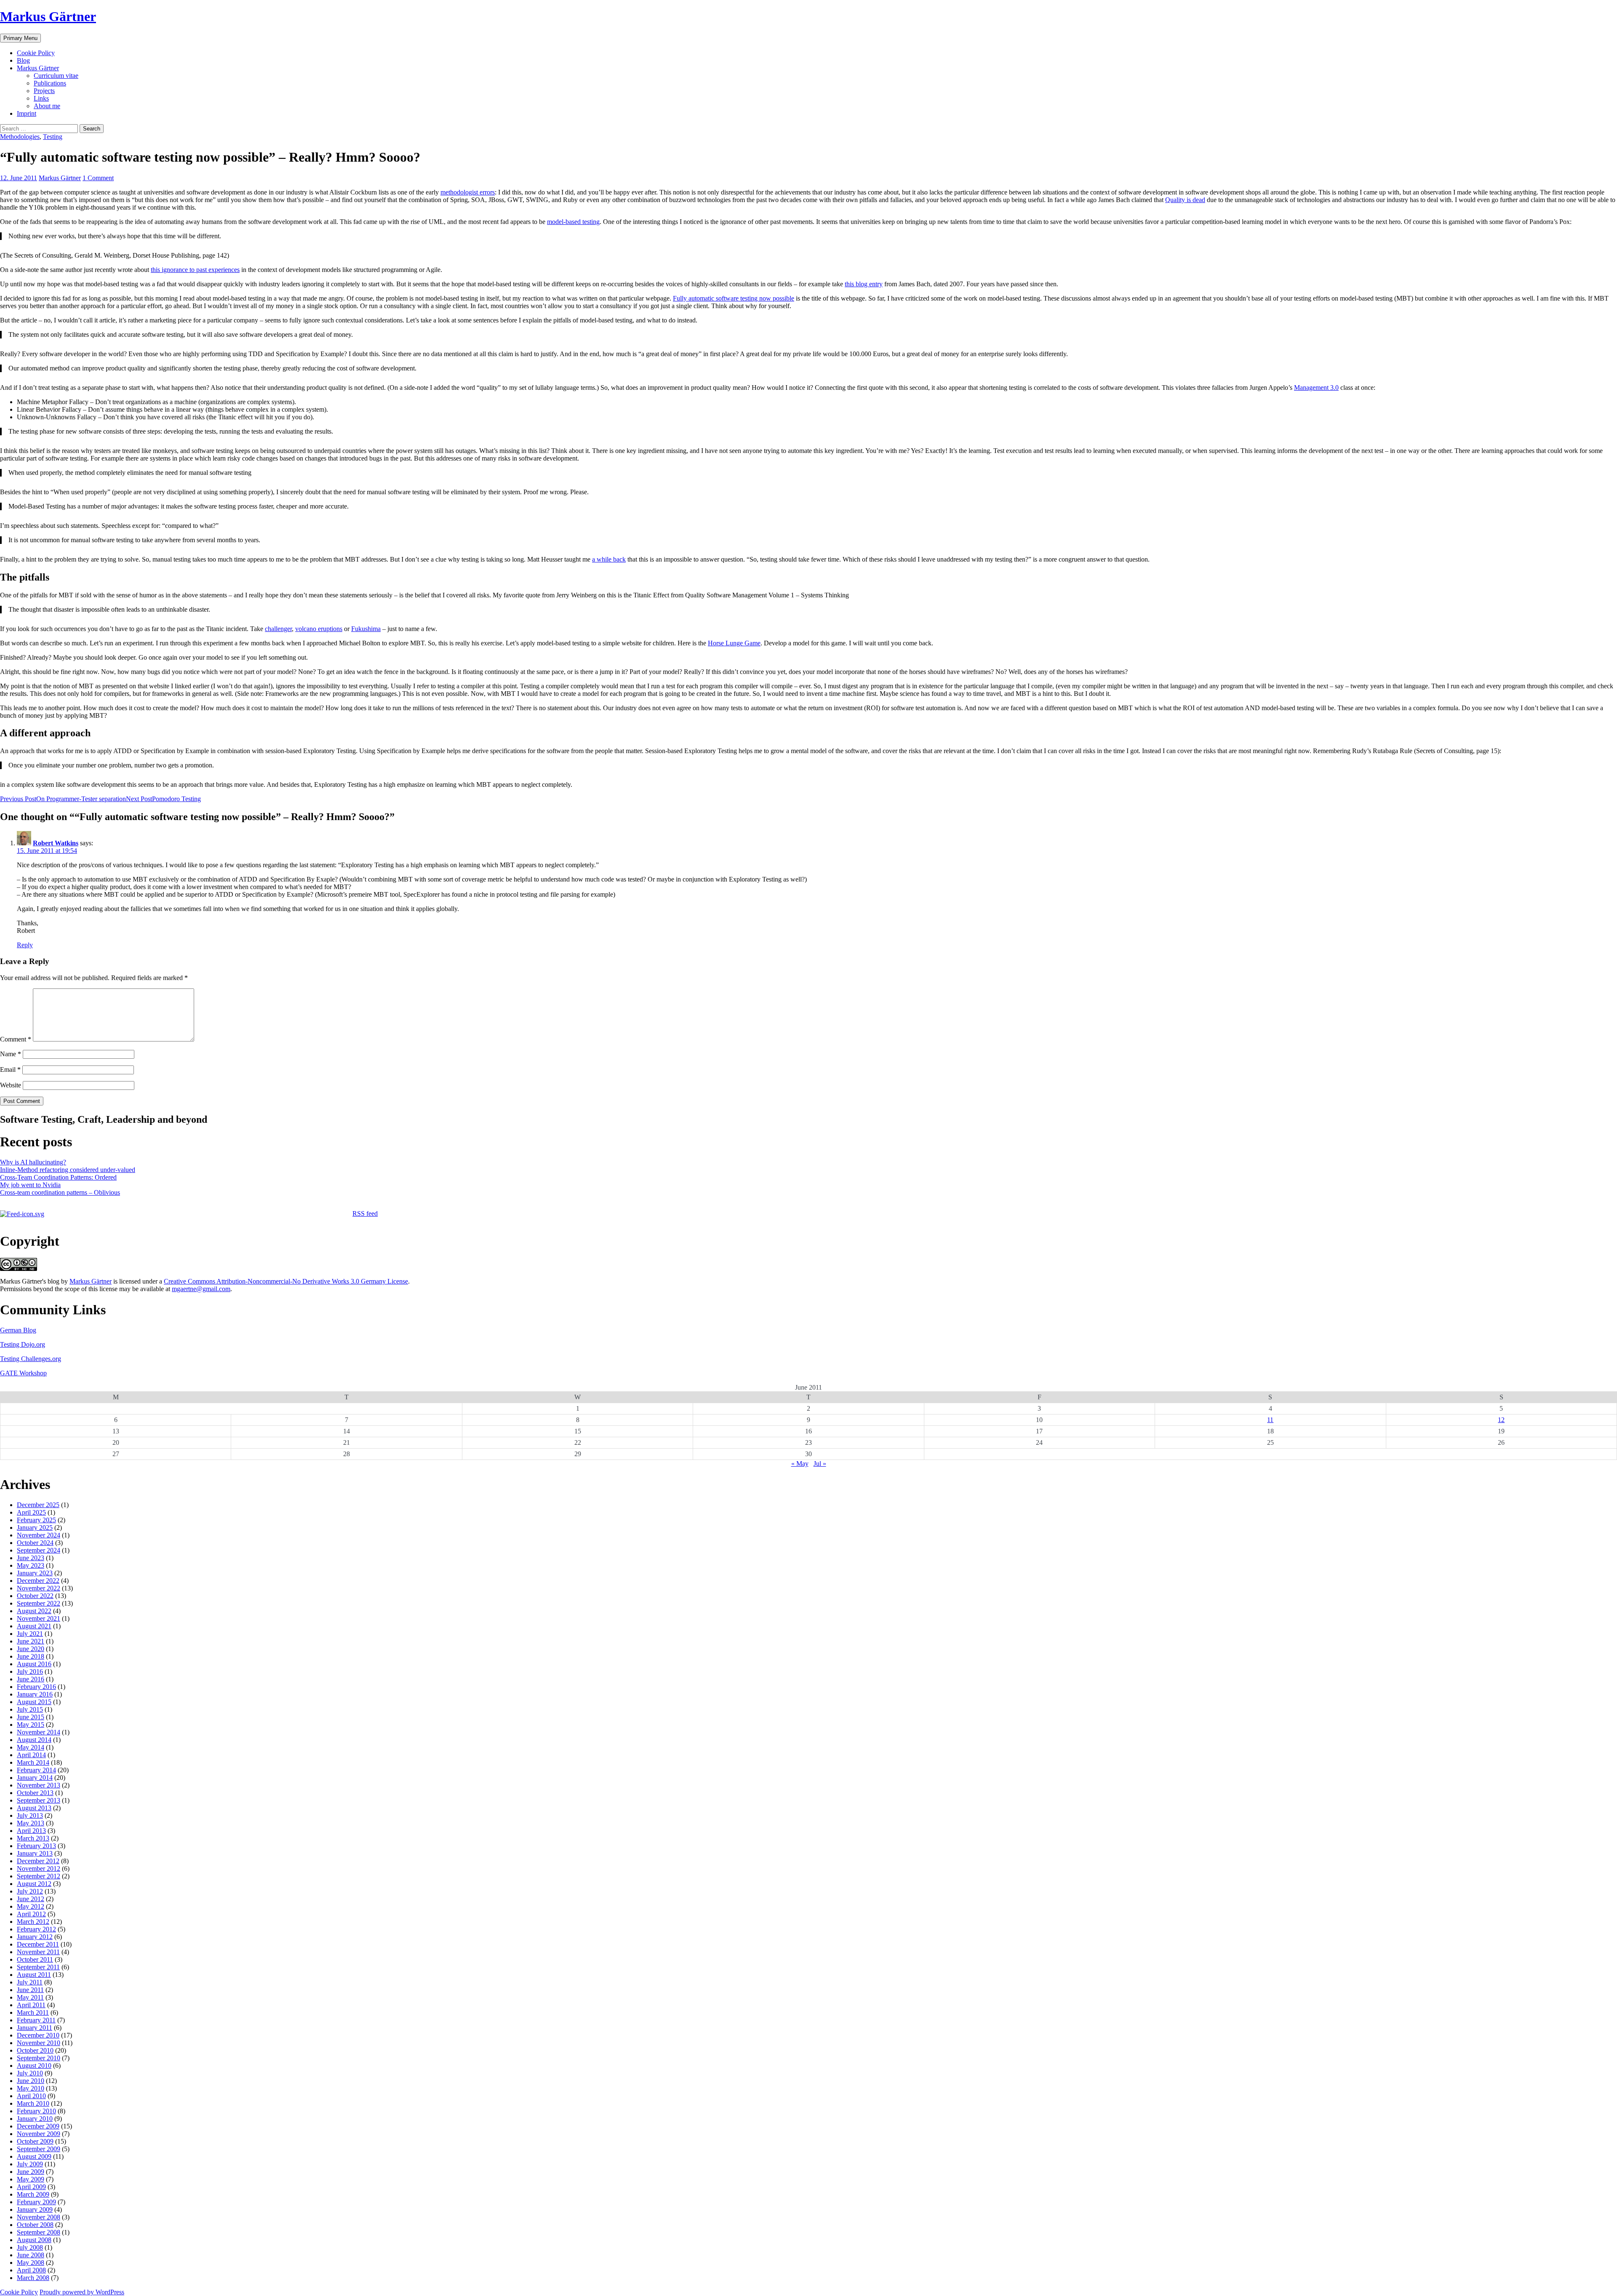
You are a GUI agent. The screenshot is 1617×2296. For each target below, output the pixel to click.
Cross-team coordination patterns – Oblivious (60, 1192)
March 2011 (33, 2012)
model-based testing (573, 222)
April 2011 (31, 2005)
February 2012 (36, 1929)
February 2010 (36, 2111)
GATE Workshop (23, 1373)
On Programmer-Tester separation (63, 799)
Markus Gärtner (48, 16)
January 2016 (35, 1694)
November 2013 (39, 1785)
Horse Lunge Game (734, 643)
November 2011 (38, 1952)
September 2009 (39, 2149)
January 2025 (35, 1528)
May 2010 (31, 2088)
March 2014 (33, 1762)
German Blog (18, 1330)
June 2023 (31, 1558)
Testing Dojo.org (23, 1344)
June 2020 (31, 1649)
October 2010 (35, 2050)
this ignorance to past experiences (195, 270)
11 (1270, 1420)
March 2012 (33, 1922)
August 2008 (34, 2240)
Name (11, 1054)
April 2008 (31, 2270)
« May (800, 1464)
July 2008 (30, 2247)
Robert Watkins (56, 843)
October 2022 (35, 1596)
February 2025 (36, 1520)
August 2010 (34, 2066)
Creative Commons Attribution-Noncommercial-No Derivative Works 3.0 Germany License (286, 1281)
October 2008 (35, 2225)
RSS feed (365, 1213)
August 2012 (34, 1884)
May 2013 (31, 1823)
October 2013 (35, 1793)
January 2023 (35, 1573)
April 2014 (31, 1755)
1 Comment (98, 178)
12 (1501, 1420)
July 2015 (30, 1709)
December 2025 (38, 1505)
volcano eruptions (319, 629)
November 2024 (39, 1535)
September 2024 (39, 1550)
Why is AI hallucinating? (33, 1162)
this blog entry (864, 284)
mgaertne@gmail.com (201, 1289)
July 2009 (30, 2164)
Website (11, 1085)
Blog (23, 60)
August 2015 (34, 1702)
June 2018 (31, 1656)
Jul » (820, 1464)
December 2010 (38, 2035)
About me (47, 106)
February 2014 (36, 1770)
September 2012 (39, 1876)
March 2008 (33, 2278)
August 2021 (34, 1626)
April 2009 (31, 2187)
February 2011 (36, 2020)
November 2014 (39, 1732)
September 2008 (39, 2232)
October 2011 (35, 1959)
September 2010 (39, 2058)
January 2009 (35, 2209)
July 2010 (30, 2073)
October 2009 (35, 2141)
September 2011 (38, 1967)
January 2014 (35, 1778)
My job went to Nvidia (30, 1185)
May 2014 (31, 1747)
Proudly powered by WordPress (82, 2292)
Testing (53, 137)
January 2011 (35, 2028)
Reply (25, 945)
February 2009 (36, 2202)
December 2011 (38, 1944)
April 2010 (31, 2096)
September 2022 (39, 1603)
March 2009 (33, 2194)
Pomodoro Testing (163, 799)
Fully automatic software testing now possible (734, 298)
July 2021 (30, 1634)
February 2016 (36, 1687)
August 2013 (34, 1808)
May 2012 (31, 1906)
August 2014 (34, 1740)
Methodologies (20, 137)
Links (41, 98)
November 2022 (39, 1588)
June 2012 (31, 1899)
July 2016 (30, 1671)
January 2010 (35, 2119)
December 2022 (38, 1581)
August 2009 (34, 2156)
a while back (609, 559)
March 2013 (33, 1838)
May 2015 (31, 1725)
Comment (16, 1039)
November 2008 (39, 2217)
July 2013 (30, 1815)
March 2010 (33, 2103)
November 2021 (39, 1618)
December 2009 (38, 2126)
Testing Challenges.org (31, 1359)
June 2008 (31, 2255)
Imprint (27, 113)
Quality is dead (1185, 200)
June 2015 (31, 1717)
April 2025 (31, 1512)
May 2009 (31, 2179)
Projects (44, 91)
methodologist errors (468, 192)
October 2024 (35, 1543)
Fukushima (366, 629)
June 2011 (30, 1990)
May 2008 (31, 2263)
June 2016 (31, 1679)
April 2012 (31, 1914)
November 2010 (39, 2043)
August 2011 (34, 1975)
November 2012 (39, 1868)
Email (10, 1069)
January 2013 (35, 1853)
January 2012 (35, 1937)
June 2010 (31, 2081)
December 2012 (38, 1861)
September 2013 (39, 1800)
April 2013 (31, 1831)
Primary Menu (20, 38)
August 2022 (34, 1611)
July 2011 (30, 1982)
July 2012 (30, 1891)
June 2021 (31, 1641)
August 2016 (34, 1664)
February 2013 (36, 1846)
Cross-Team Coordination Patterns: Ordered (58, 1177)
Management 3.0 (1316, 388)
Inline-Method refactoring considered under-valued (68, 1170)
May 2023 (31, 1565)
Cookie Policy (36, 53)
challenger (278, 629)
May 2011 (30, 1997)
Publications (50, 83)
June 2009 (31, 2172)
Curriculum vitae (56, 76)
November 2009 (39, 2134)
